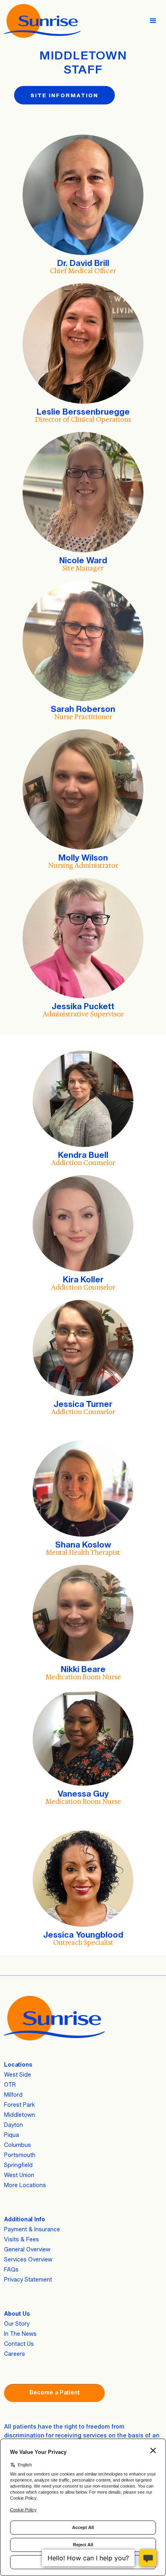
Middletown (20, 2115)
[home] (40, 21)
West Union (19, 2175)
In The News (20, 2334)
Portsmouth (20, 2155)
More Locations (25, 2185)
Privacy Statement (28, 2279)
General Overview (27, 2249)
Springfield (18, 2165)
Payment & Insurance (32, 2229)
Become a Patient (55, 2392)
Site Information (64, 95)
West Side (18, 2074)
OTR (10, 2084)
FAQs (11, 2269)
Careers (15, 2354)
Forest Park (20, 2105)
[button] (157, 21)
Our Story (17, 2324)
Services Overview (28, 2259)
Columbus (18, 2145)
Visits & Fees (22, 2239)
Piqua (11, 2135)
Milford (13, 2095)
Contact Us (19, 2344)
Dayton (13, 2125)
